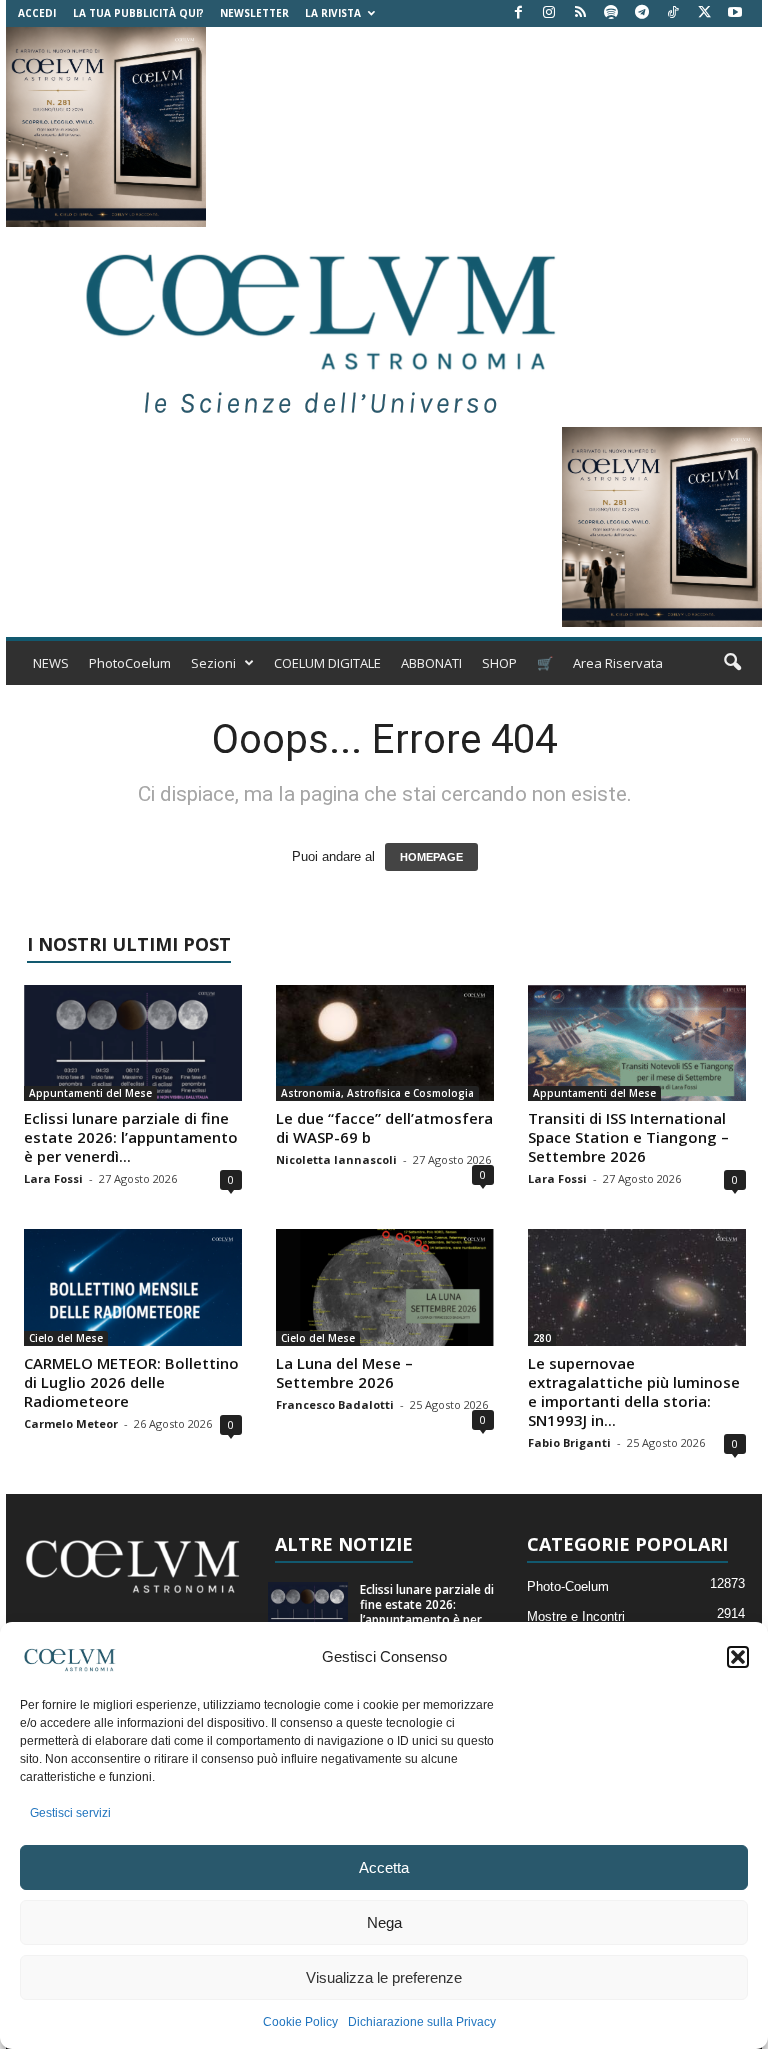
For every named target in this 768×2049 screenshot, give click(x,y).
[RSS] (580, 13)
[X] (704, 13)
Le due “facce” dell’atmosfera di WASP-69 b (384, 1127)
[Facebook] (518, 13)
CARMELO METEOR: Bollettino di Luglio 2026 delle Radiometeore (131, 1382)
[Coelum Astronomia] (316, 327)
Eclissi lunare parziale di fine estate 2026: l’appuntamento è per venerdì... (131, 1137)
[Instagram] (549, 13)
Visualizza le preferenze (384, 1977)
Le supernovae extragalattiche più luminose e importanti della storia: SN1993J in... (634, 1391)
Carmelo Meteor (71, 1423)
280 (542, 1338)
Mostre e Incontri (576, 1616)
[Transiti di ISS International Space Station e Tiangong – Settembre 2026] (637, 1043)
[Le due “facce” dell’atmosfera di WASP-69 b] (385, 1043)
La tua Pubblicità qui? (138, 13)
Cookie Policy (300, 2022)
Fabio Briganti (569, 1442)
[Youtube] (735, 13)
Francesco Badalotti (335, 1404)
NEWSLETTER (254, 13)
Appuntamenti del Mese (90, 1093)
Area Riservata (618, 663)
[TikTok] (673, 13)
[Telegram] (642, 13)
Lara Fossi (53, 1178)
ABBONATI (431, 663)
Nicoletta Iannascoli (336, 1159)
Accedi (37, 13)
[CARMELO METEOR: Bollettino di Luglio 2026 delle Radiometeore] (133, 1287)
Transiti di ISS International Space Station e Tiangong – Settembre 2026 (628, 1137)
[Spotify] (611, 13)
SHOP (499, 663)
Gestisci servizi (70, 1813)
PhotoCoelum (130, 663)
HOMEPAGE (431, 857)
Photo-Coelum (568, 1586)
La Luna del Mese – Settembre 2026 (344, 1372)
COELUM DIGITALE (327, 663)
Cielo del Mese (66, 1338)
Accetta (384, 1867)
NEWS (51, 663)
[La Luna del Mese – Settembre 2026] (385, 1287)
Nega (384, 1922)
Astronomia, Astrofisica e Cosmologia (377, 1093)
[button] (738, 1657)
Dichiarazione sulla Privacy (422, 2022)
